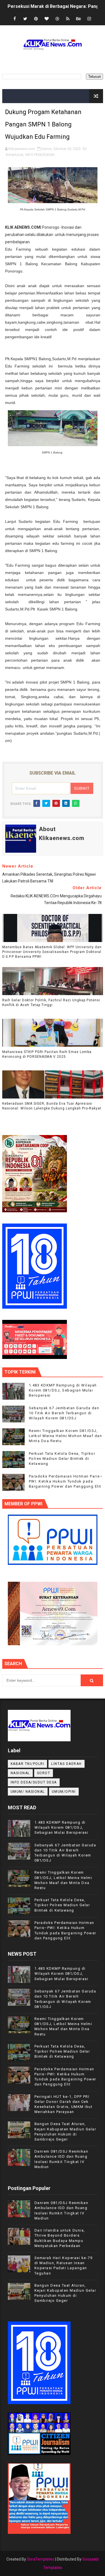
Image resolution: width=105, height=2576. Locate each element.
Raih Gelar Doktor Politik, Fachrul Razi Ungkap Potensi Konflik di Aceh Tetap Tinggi (51, 1003)
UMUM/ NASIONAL (28, 1792)
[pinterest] (36, 19)
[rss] (68, 19)
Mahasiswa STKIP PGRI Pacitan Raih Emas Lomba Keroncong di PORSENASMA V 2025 (47, 1054)
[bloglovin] (46, 19)
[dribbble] (57, 19)
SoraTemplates (41, 2559)
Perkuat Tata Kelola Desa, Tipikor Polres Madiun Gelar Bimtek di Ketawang (62, 1459)
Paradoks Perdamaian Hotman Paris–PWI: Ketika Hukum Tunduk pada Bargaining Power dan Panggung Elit (66, 1481)
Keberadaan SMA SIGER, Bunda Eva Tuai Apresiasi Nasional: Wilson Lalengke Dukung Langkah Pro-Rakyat (52, 1106)
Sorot (44, 1773)
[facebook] (15, 19)
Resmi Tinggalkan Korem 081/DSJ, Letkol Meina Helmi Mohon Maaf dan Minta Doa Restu (66, 1436)
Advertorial (14, 155)
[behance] (78, 19)
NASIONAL (20, 1773)
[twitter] (25, 19)
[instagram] (89, 19)
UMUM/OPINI (64, 1792)
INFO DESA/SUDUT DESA (34, 1782)
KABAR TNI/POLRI (28, 1764)
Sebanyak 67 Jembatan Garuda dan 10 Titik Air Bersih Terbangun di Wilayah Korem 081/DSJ (64, 1413)
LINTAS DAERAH (66, 1764)
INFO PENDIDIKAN (40, 155)
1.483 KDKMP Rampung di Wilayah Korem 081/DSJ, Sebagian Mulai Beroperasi (63, 1390)
